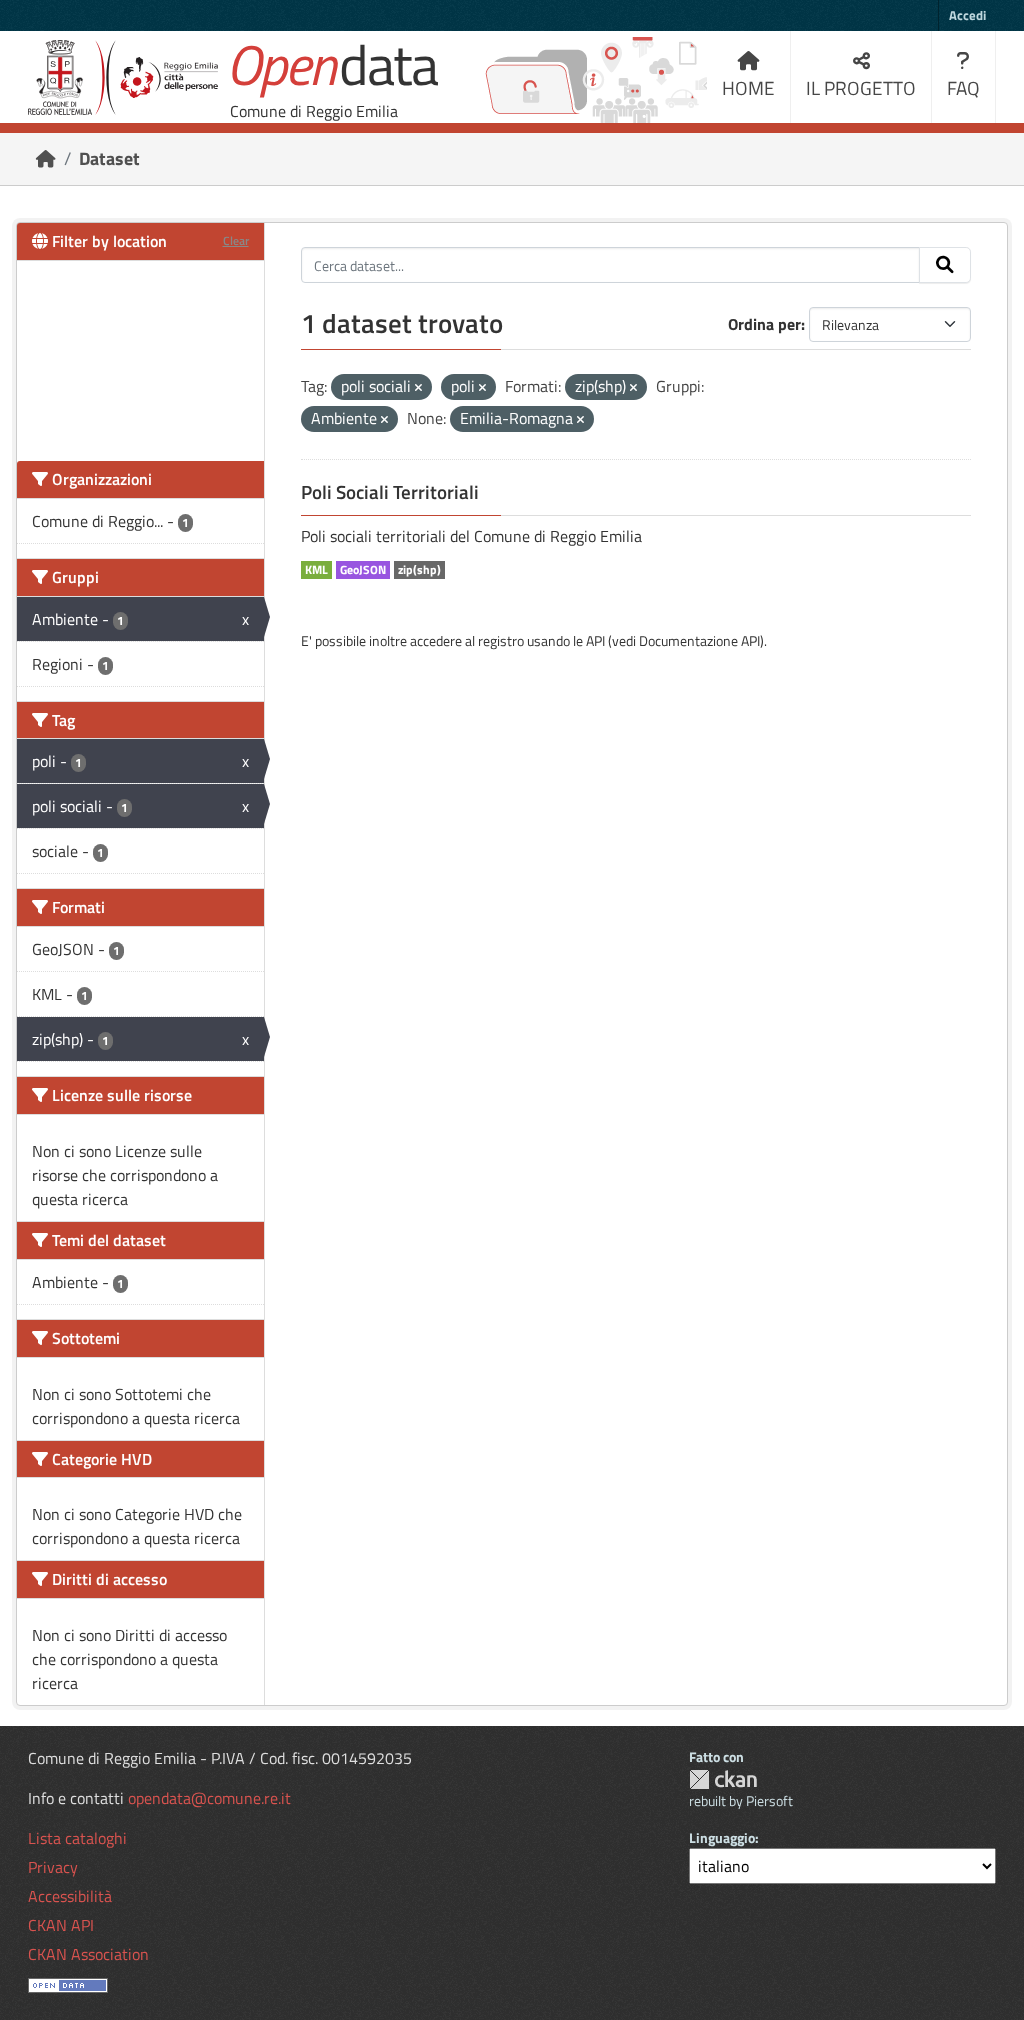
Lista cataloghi (77, 1838)
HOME (748, 87)
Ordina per (764, 324)
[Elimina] (418, 388)
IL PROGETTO (861, 87)
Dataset (109, 158)
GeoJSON (363, 570)
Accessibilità (70, 1896)
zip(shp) (419, 570)
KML (316, 570)
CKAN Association (88, 1954)
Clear (236, 240)
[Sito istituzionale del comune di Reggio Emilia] (123, 77)
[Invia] (945, 265)
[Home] (46, 158)
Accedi (967, 15)
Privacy (53, 1867)
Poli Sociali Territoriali (390, 492)
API (595, 640)
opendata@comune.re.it (209, 1798)
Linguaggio (722, 1837)
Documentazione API (699, 640)
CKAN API (61, 1925)
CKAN (723, 1779)
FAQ (963, 87)
